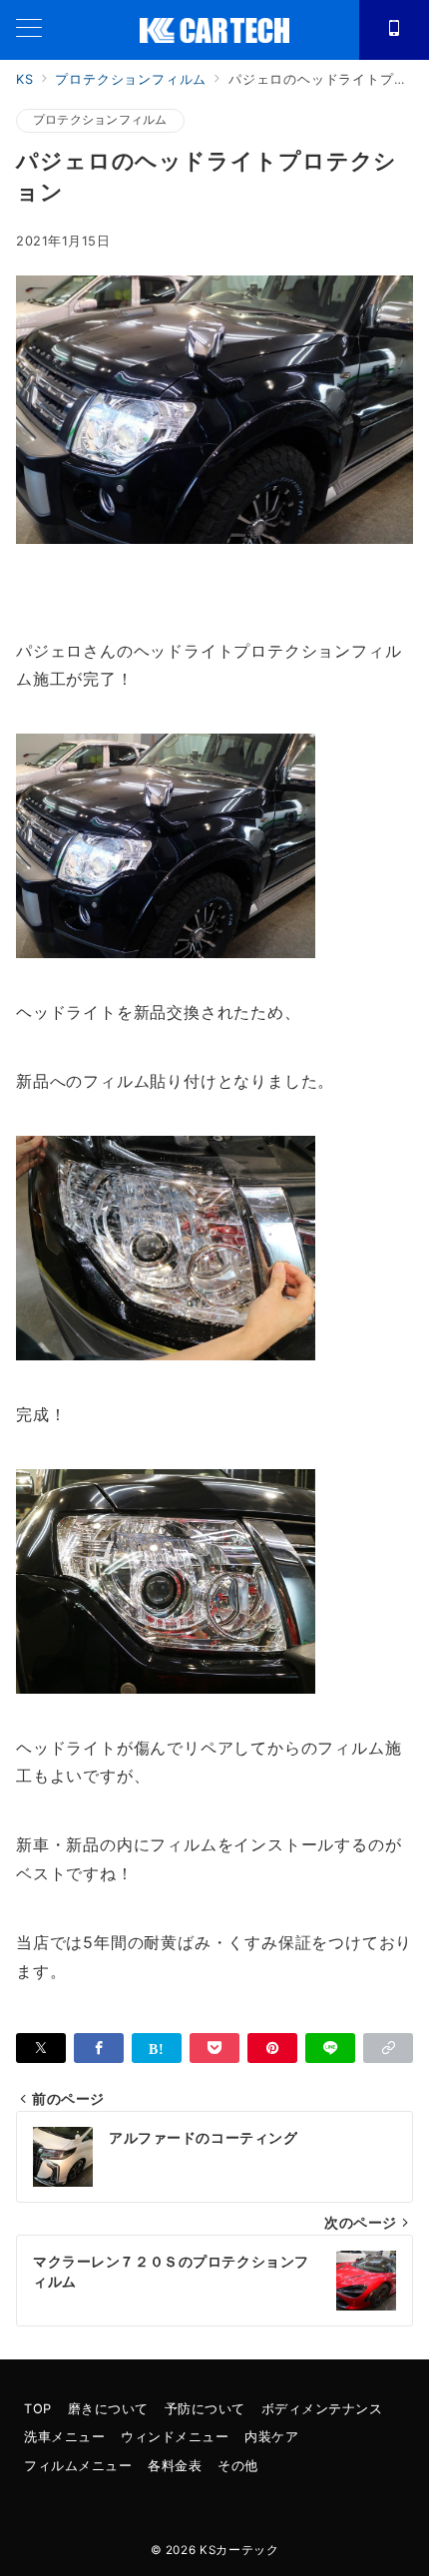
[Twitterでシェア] (41, 2048)
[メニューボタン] (29, 29)
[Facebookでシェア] (99, 2048)
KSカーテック (239, 2550)
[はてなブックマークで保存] (157, 2048)
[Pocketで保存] (214, 2048)
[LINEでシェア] (330, 2048)
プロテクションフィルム (100, 120)
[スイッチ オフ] (394, 30)
